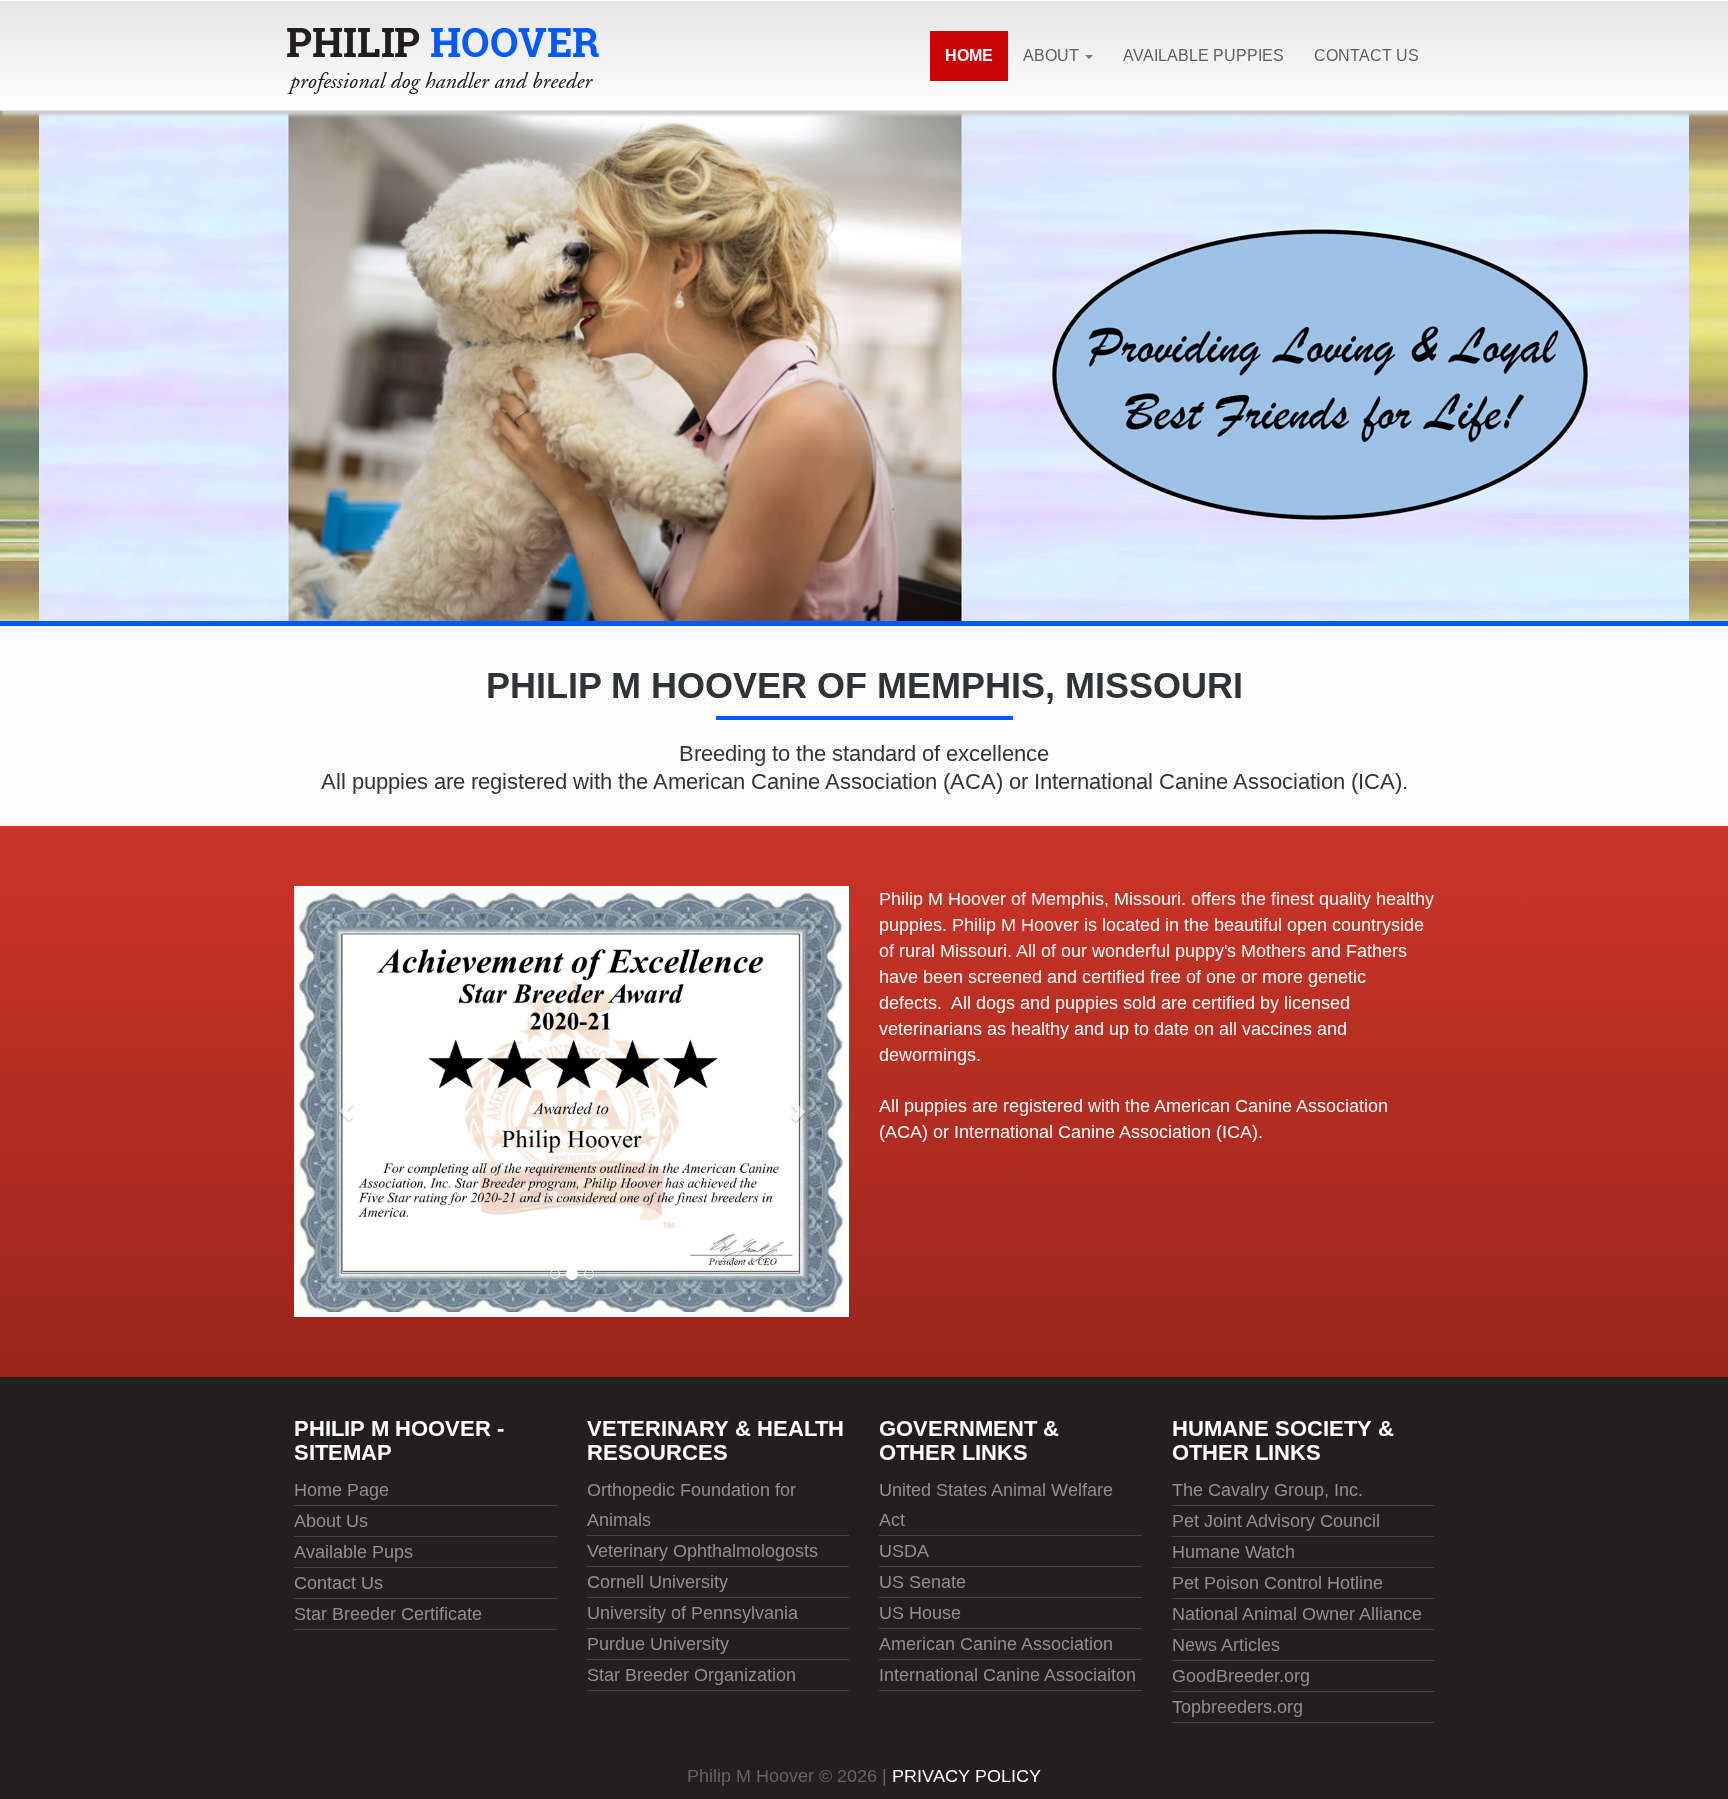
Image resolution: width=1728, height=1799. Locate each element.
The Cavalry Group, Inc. (1267, 1490)
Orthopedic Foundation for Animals (691, 1505)
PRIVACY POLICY (966, 1776)
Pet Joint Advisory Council (1276, 1521)
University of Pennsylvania (692, 1613)
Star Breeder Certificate (388, 1614)
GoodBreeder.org (1241, 1676)
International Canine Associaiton (1007, 1675)
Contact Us (1366, 55)
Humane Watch (1233, 1552)
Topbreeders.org (1237, 1707)
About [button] (1053, 55)
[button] (335, 1101)
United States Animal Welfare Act (996, 1505)
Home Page (341, 1490)
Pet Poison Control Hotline (1277, 1583)
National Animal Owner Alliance (1297, 1614)
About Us (331, 1521)
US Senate (922, 1582)
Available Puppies (1203, 55)
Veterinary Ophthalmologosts (702, 1551)
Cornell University (657, 1582)
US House (920, 1613)
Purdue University (658, 1644)
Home (969, 55)
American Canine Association (996, 1644)
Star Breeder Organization (691, 1675)
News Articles (1226, 1645)
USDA (904, 1551)
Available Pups (353, 1552)
